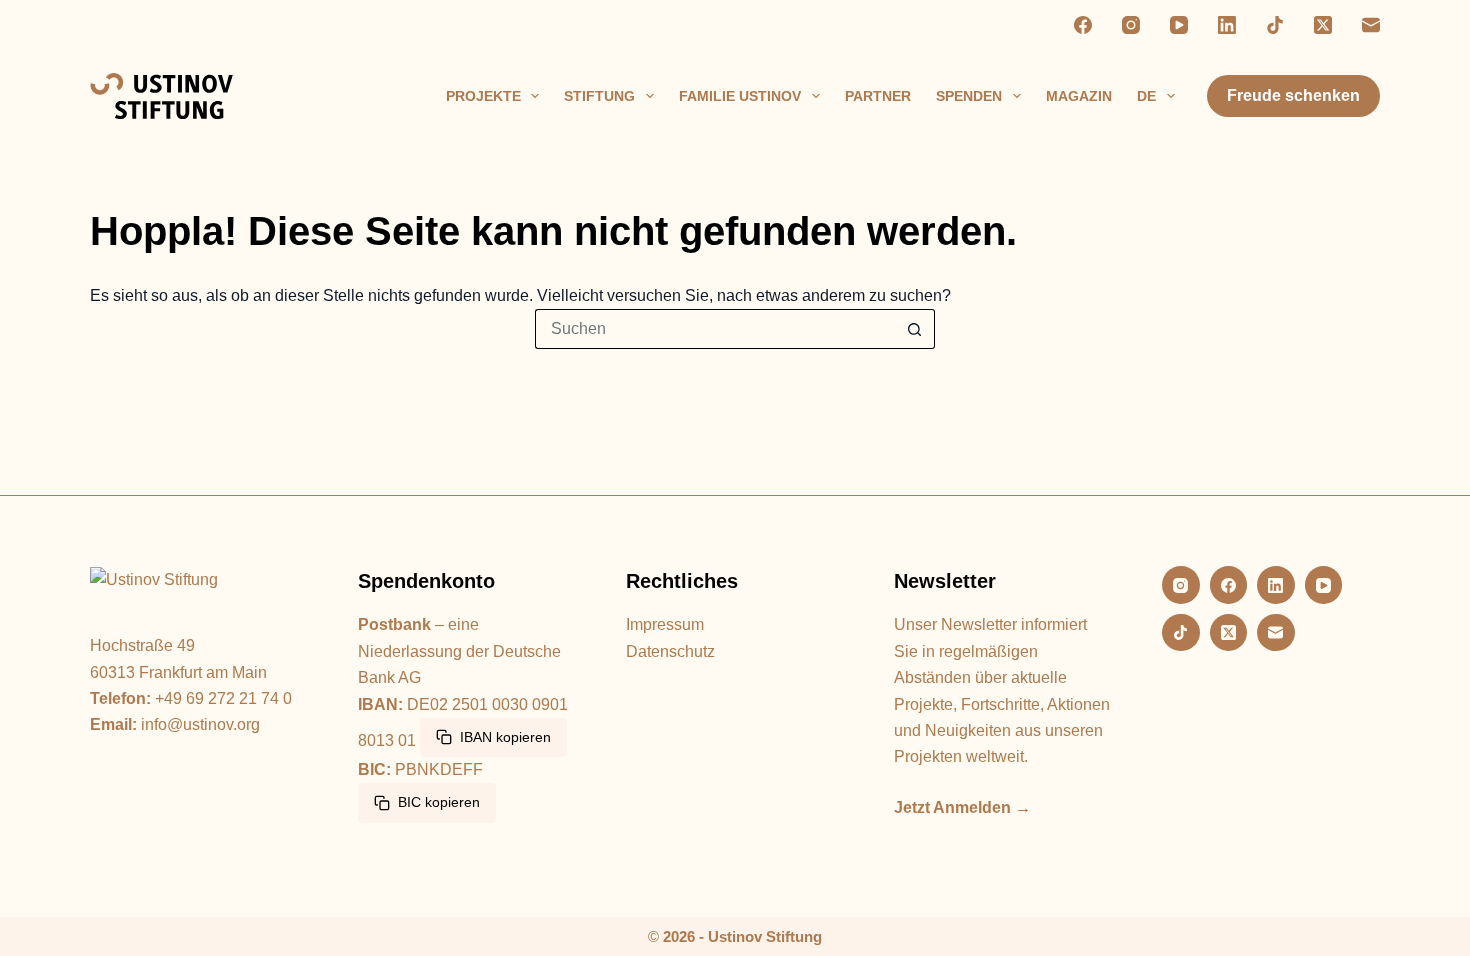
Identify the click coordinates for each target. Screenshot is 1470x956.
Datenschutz (670, 651)
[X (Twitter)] (1323, 25)
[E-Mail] (1371, 25)
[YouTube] (1179, 25)
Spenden (969, 96)
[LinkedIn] (1227, 25)
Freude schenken (1293, 95)
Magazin (1079, 96)
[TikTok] (1275, 25)
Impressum (665, 624)
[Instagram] (1131, 25)
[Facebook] (1083, 25)
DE (1146, 96)
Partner (878, 96)
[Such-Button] (915, 329)
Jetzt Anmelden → (962, 807)
